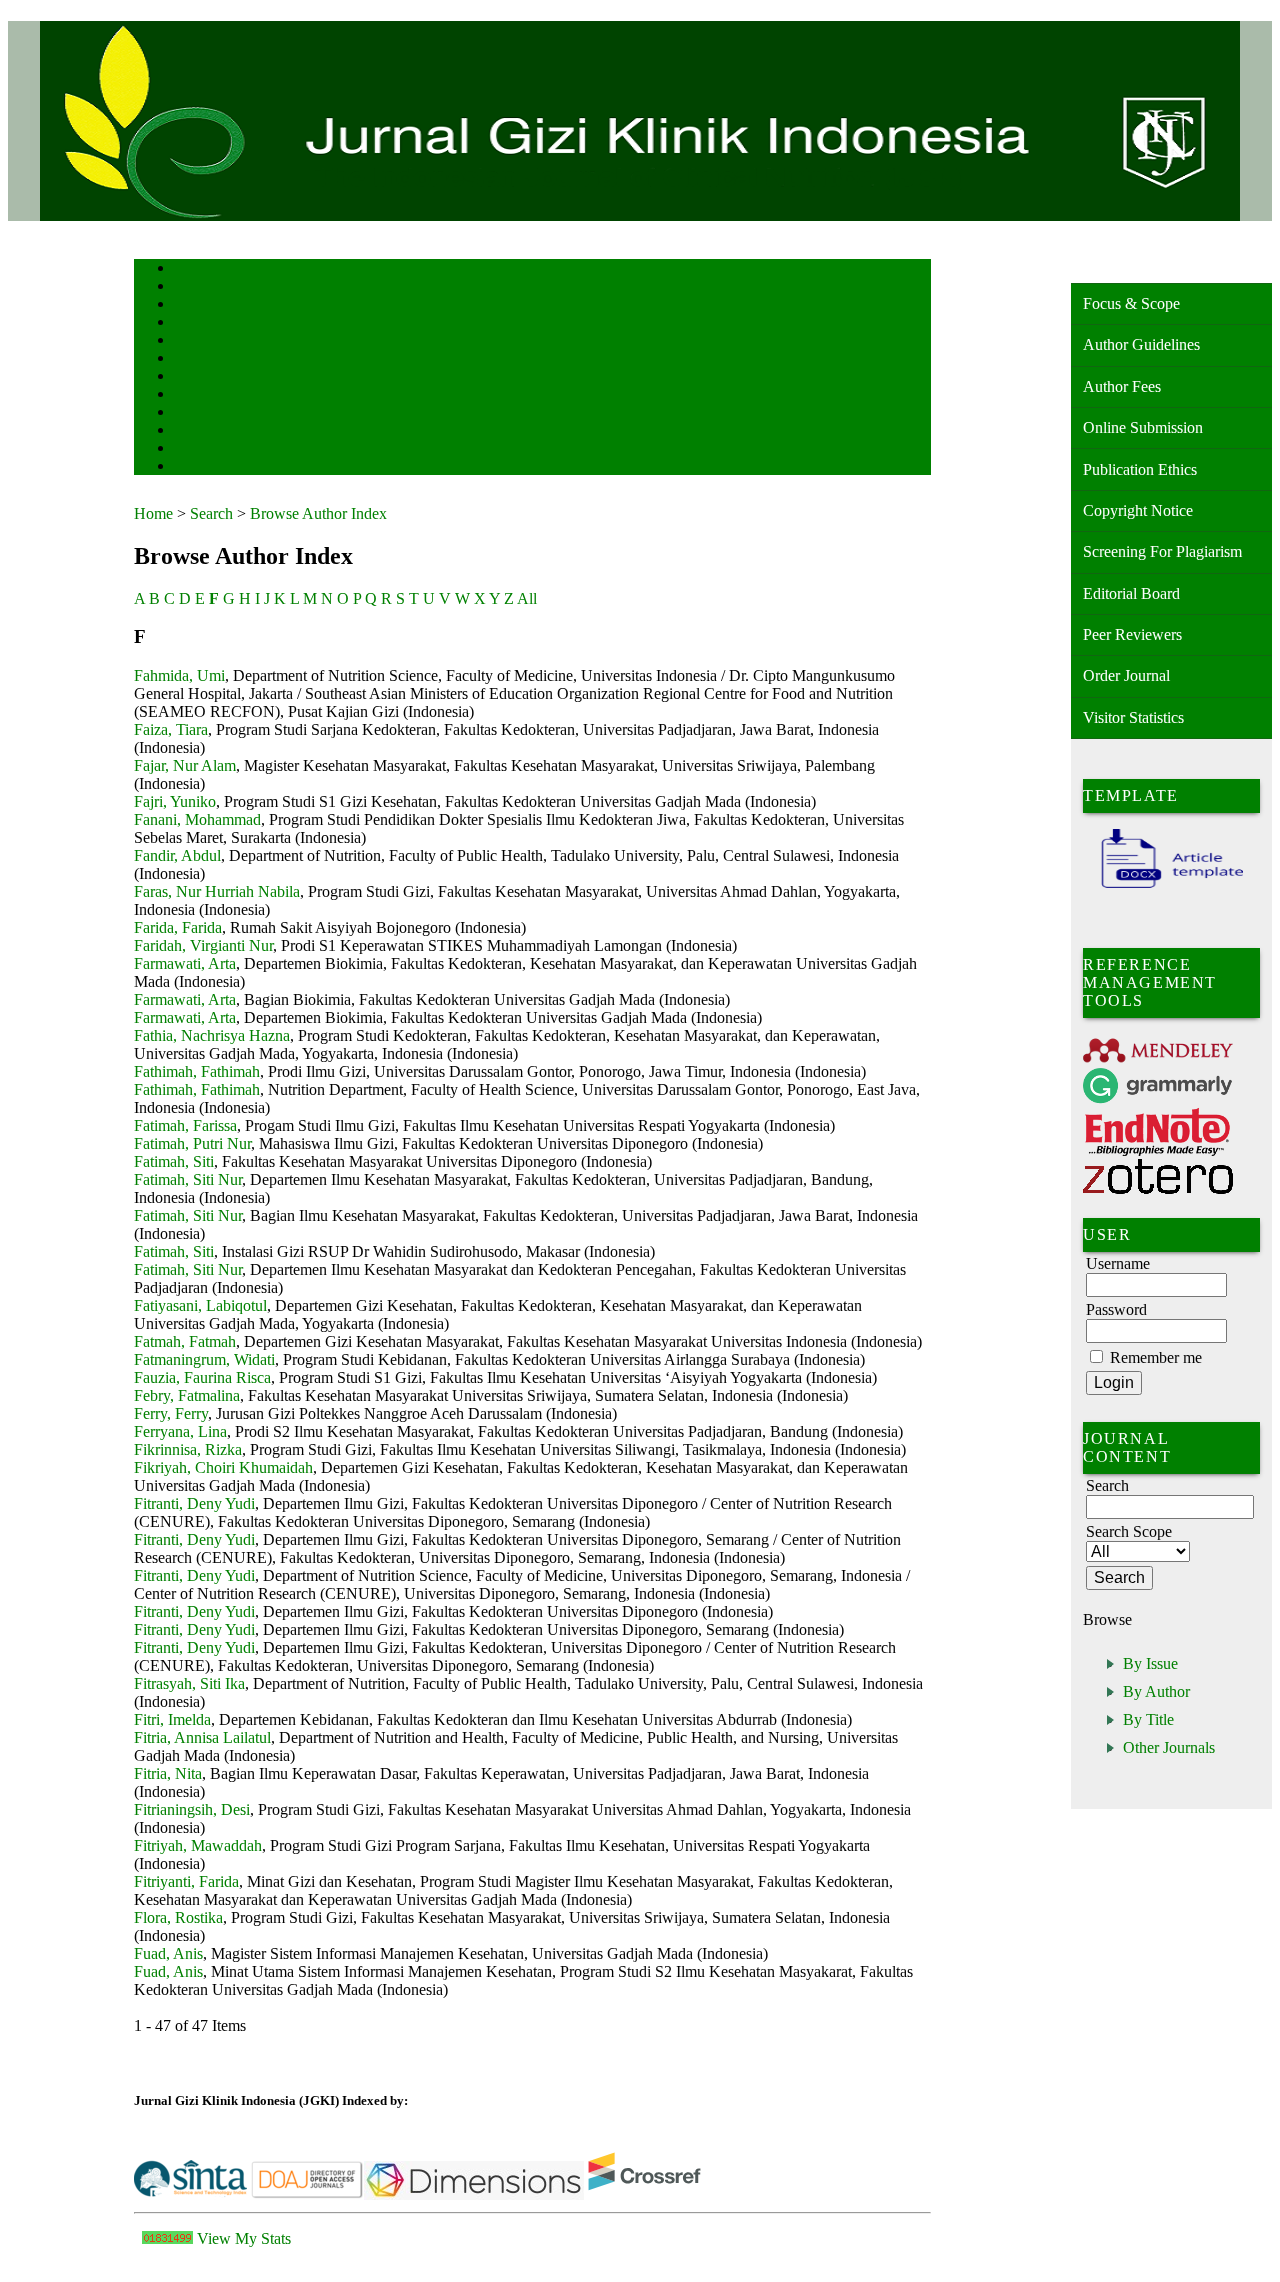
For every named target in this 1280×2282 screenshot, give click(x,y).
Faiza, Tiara (171, 729)
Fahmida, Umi (179, 675)
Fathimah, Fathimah (197, 1071)
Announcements (209, 395)
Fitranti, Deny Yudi (194, 1503)
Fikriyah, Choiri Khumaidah (223, 1467)
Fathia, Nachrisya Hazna (212, 1035)
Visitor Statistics (1133, 717)
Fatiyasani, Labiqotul (200, 1305)
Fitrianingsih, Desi (192, 1809)
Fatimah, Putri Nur (192, 1143)
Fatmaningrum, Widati (204, 1359)
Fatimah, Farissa (185, 1125)
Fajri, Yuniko (175, 801)
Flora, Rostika (178, 1917)
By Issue (1150, 1663)
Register (192, 323)
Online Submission (1143, 427)
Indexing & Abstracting (226, 431)
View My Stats (244, 2238)
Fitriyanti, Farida (186, 1881)
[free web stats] (167, 2238)
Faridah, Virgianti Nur (203, 945)
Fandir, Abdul (177, 855)
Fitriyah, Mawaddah (198, 1845)
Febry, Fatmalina (187, 1395)
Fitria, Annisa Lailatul (202, 1737)
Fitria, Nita (168, 1773)
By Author (1156, 1691)
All (527, 598)
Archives (193, 377)
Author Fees (1122, 386)
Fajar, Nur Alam (185, 765)
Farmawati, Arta (185, 963)
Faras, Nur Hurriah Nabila (217, 891)
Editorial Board (1131, 593)
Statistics (195, 413)
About (188, 287)
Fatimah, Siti (174, 1161)
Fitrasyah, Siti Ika (189, 1683)
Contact (191, 467)
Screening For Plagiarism (1162, 551)
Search (188, 341)
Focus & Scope (1131, 303)
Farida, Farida (178, 927)
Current (191, 359)
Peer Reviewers (1132, 634)
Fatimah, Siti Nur (188, 1179)
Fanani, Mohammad (197, 819)
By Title (1148, 1719)
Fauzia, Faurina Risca (202, 1377)
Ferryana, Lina (180, 1431)
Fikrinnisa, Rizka (188, 1449)
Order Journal (1126, 675)
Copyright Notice (1138, 510)
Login (187, 305)
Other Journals (1169, 1747)
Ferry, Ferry (171, 1413)
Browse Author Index (318, 513)
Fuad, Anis (168, 1953)
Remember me (1156, 1357)
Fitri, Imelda (172, 1719)
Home (187, 269)
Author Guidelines (1141, 344)
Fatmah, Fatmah (185, 1341)
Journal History (209, 449)
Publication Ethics (1140, 469)
